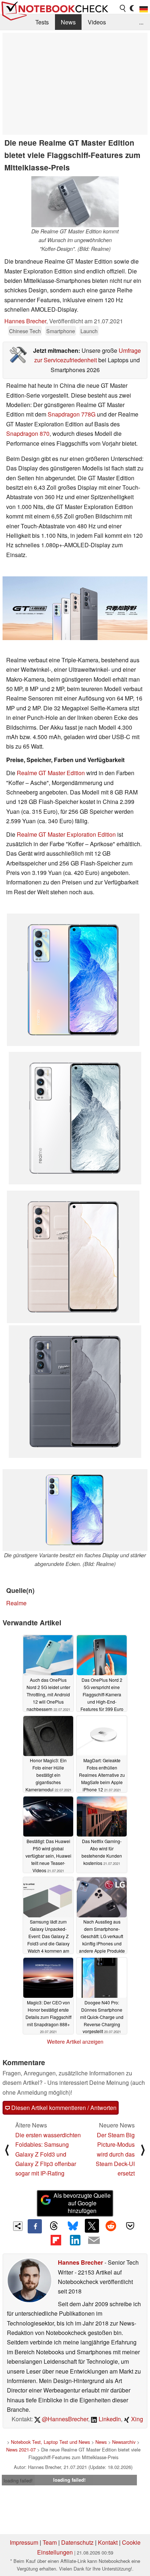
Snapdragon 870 (28, 433)
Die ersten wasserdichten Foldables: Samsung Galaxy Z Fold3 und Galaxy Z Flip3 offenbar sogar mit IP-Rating (48, 2154)
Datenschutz (77, 2542)
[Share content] (18, 2226)
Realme (16, 1603)
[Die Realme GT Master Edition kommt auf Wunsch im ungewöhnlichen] (75, 202)
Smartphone (61, 331)
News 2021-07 (21, 2449)
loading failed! (18, 2480)
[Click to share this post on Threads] (54, 2226)
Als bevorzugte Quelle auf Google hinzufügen (82, 2203)
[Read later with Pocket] (130, 2226)
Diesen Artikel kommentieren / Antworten (63, 2108)
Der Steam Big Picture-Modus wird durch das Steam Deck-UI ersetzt (115, 2154)
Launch (89, 331)
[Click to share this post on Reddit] (111, 2226)
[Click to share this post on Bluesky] (73, 2226)
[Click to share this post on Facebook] (35, 2226)
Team (50, 2542)
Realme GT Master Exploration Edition (66, 834)
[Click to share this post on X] (92, 2226)
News (68, 22)
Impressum (24, 2542)
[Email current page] (94, 2241)
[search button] (123, 8)
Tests (42, 22)
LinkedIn (109, 2419)
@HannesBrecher (64, 2419)
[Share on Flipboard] (56, 2240)
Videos (97, 22)
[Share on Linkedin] (75, 2240)
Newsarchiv (124, 2442)
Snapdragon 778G (72, 414)
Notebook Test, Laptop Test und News (50, 2442)
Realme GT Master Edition (51, 773)
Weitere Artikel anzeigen (75, 2042)
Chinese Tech (25, 331)
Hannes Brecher (25, 321)
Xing (136, 2419)
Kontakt (108, 2542)
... (141, 22)
